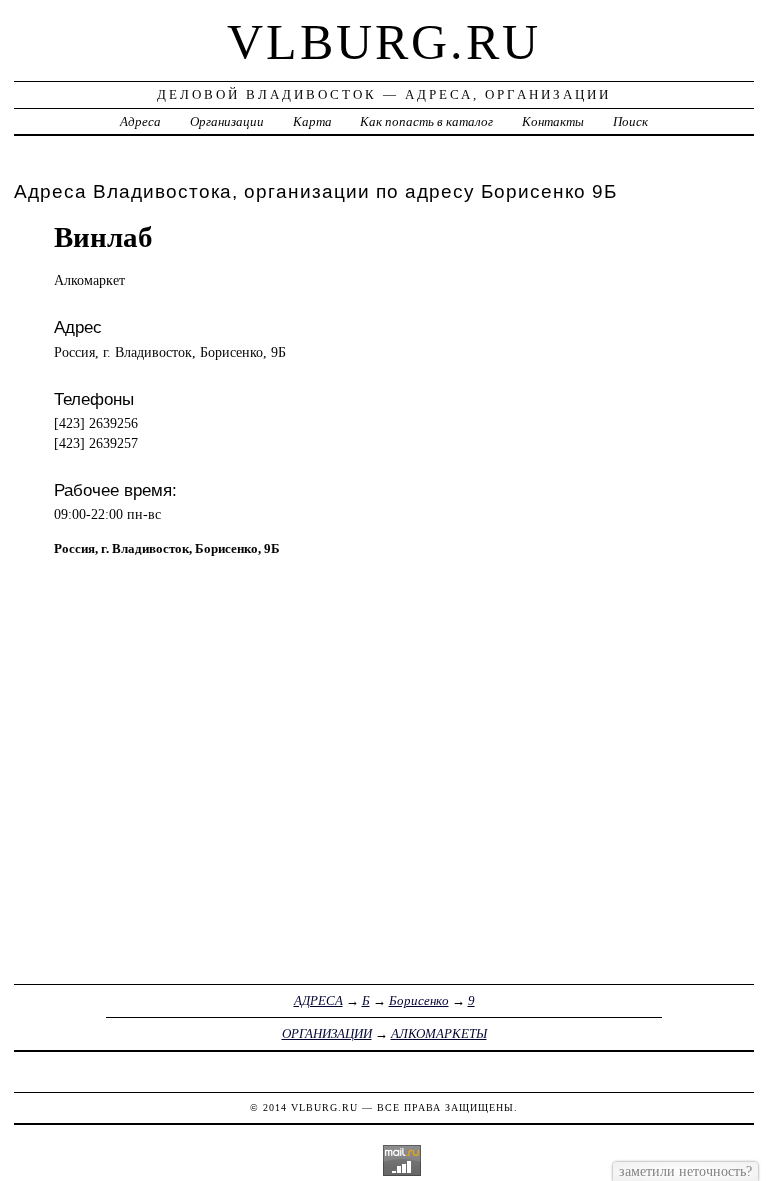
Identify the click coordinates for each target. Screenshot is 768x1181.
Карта (312, 121)
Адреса (140, 121)
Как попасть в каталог (426, 121)
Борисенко (419, 1000)
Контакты (553, 121)
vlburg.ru (384, 42)
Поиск (630, 121)
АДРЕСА (318, 1000)
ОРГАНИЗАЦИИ (327, 1033)
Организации (227, 121)
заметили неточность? (685, 1171)
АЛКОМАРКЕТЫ (439, 1033)
